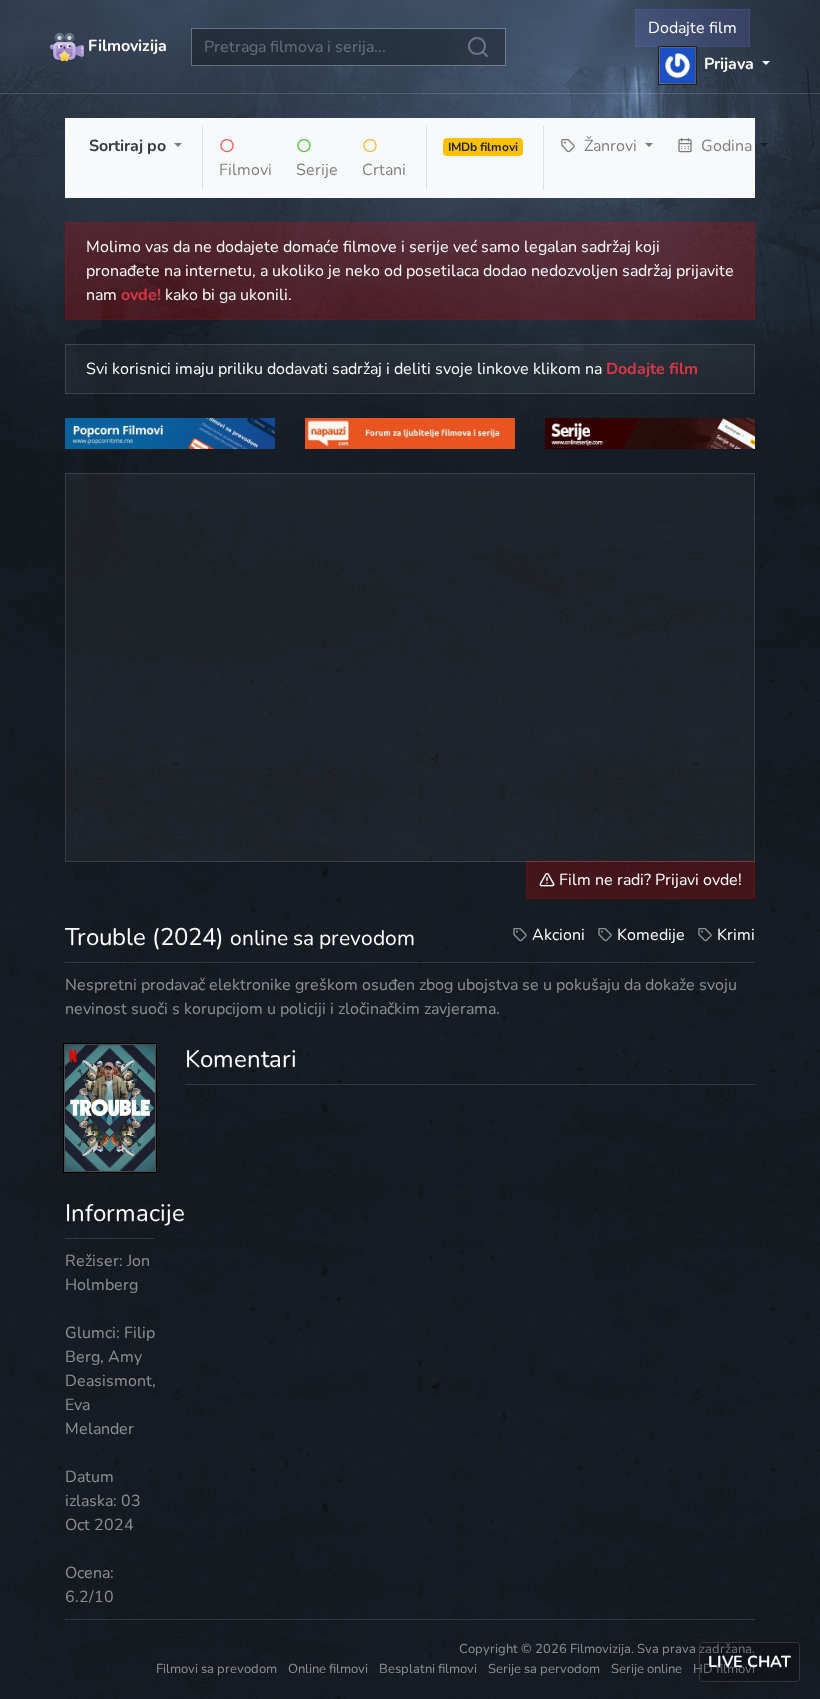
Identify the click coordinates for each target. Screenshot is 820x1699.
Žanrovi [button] (610, 146)
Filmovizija (125, 45)
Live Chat (749, 1662)
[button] (714, 64)
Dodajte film (692, 28)
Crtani (384, 170)
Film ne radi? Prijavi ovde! (648, 880)
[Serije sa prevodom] (650, 433)
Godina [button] (726, 146)
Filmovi (245, 170)
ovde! (141, 295)
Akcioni (558, 935)
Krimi (736, 935)
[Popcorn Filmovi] (170, 433)
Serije (317, 170)
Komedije (651, 935)
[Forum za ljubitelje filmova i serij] (410, 433)
